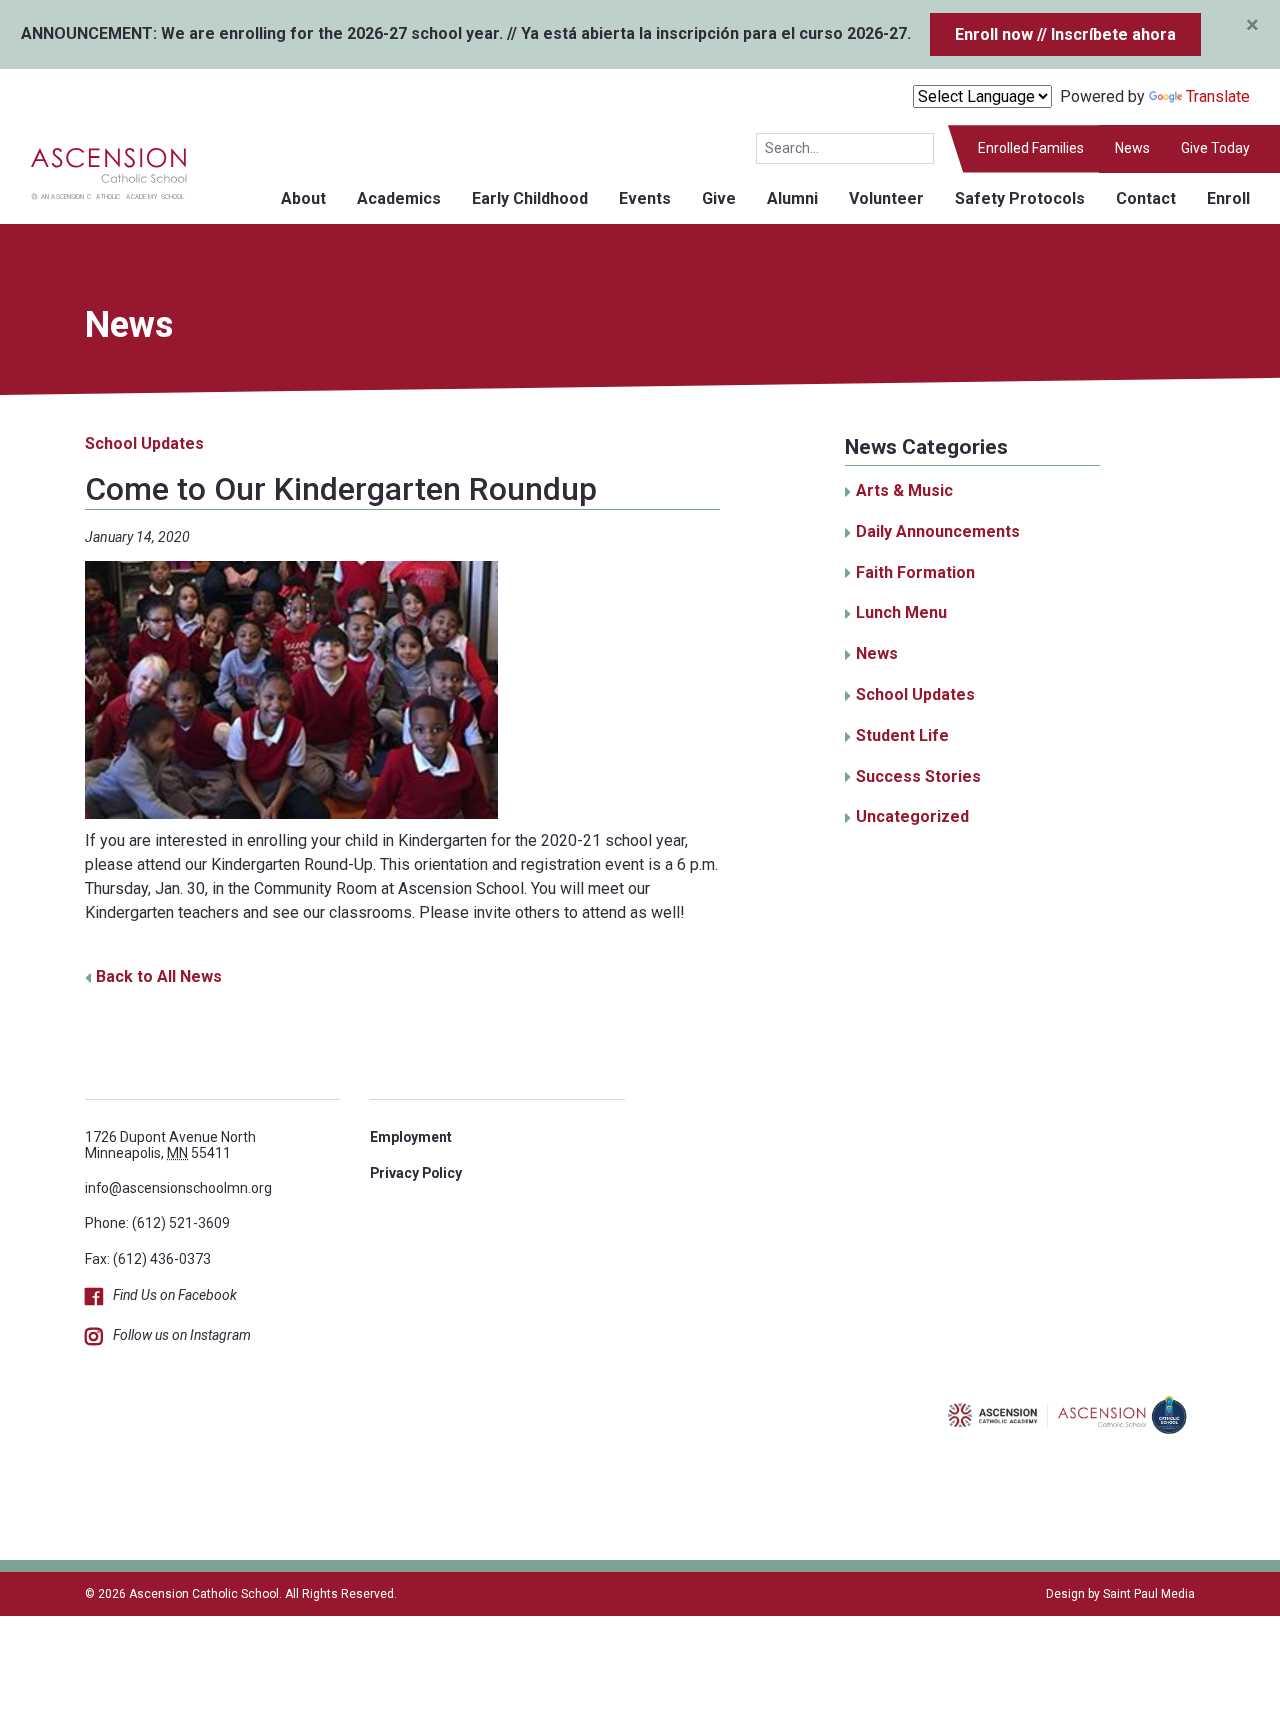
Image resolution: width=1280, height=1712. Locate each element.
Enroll (1228, 198)
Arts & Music (904, 490)
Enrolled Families (1031, 148)
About (303, 198)
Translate (1218, 96)
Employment (411, 1137)
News (1132, 148)
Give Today (1215, 148)
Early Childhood (530, 198)
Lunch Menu (901, 612)
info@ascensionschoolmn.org (178, 1188)
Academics (399, 198)
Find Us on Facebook (175, 1295)
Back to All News (159, 976)
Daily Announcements (938, 531)
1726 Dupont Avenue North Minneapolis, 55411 (170, 1144)
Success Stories (918, 776)
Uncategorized (912, 816)
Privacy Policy (416, 1173)
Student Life (902, 735)
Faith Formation (915, 572)
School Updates (144, 443)
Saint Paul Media (1149, 1594)
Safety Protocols (1020, 198)
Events (645, 198)
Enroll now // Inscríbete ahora (1065, 34)
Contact (1146, 198)
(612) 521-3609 (181, 1223)
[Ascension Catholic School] (94, 171)
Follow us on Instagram (182, 1335)
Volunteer (886, 198)
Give (719, 198)
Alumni (792, 198)
